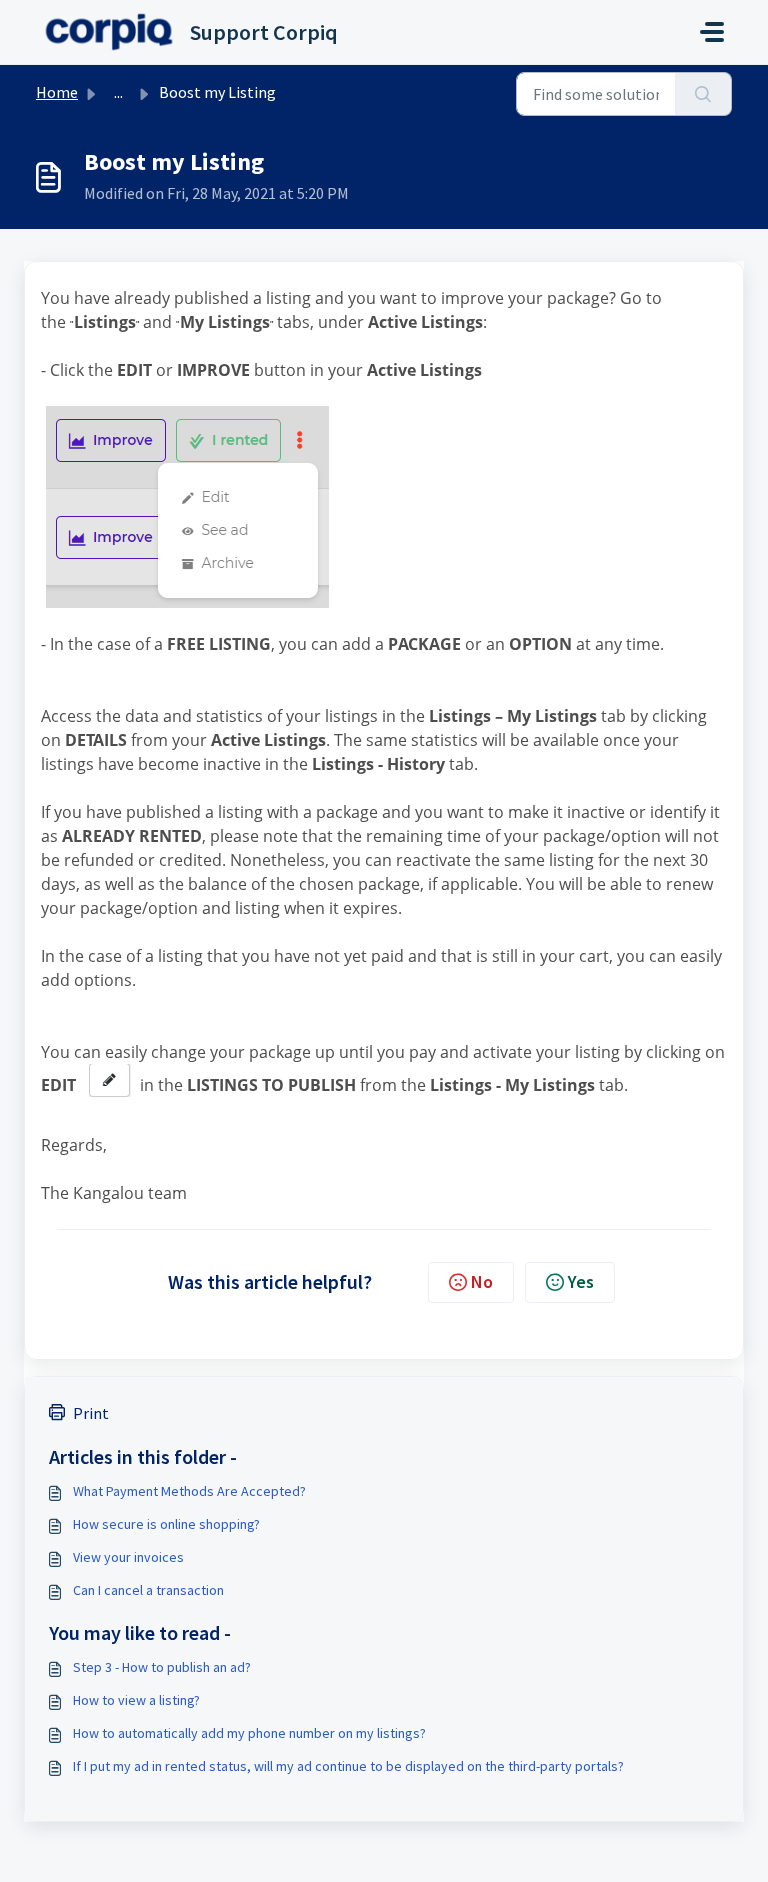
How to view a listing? (136, 1700)
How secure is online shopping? (166, 1524)
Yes (581, 1281)
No (482, 1281)
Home (57, 92)
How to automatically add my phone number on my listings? (249, 1733)
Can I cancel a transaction (148, 1590)
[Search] (703, 94)
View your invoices (128, 1557)
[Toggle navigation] (712, 32)
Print (91, 1413)
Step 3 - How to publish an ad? (162, 1667)
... (118, 92)
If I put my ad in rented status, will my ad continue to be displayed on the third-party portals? (348, 1766)
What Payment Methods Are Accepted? (189, 1491)
